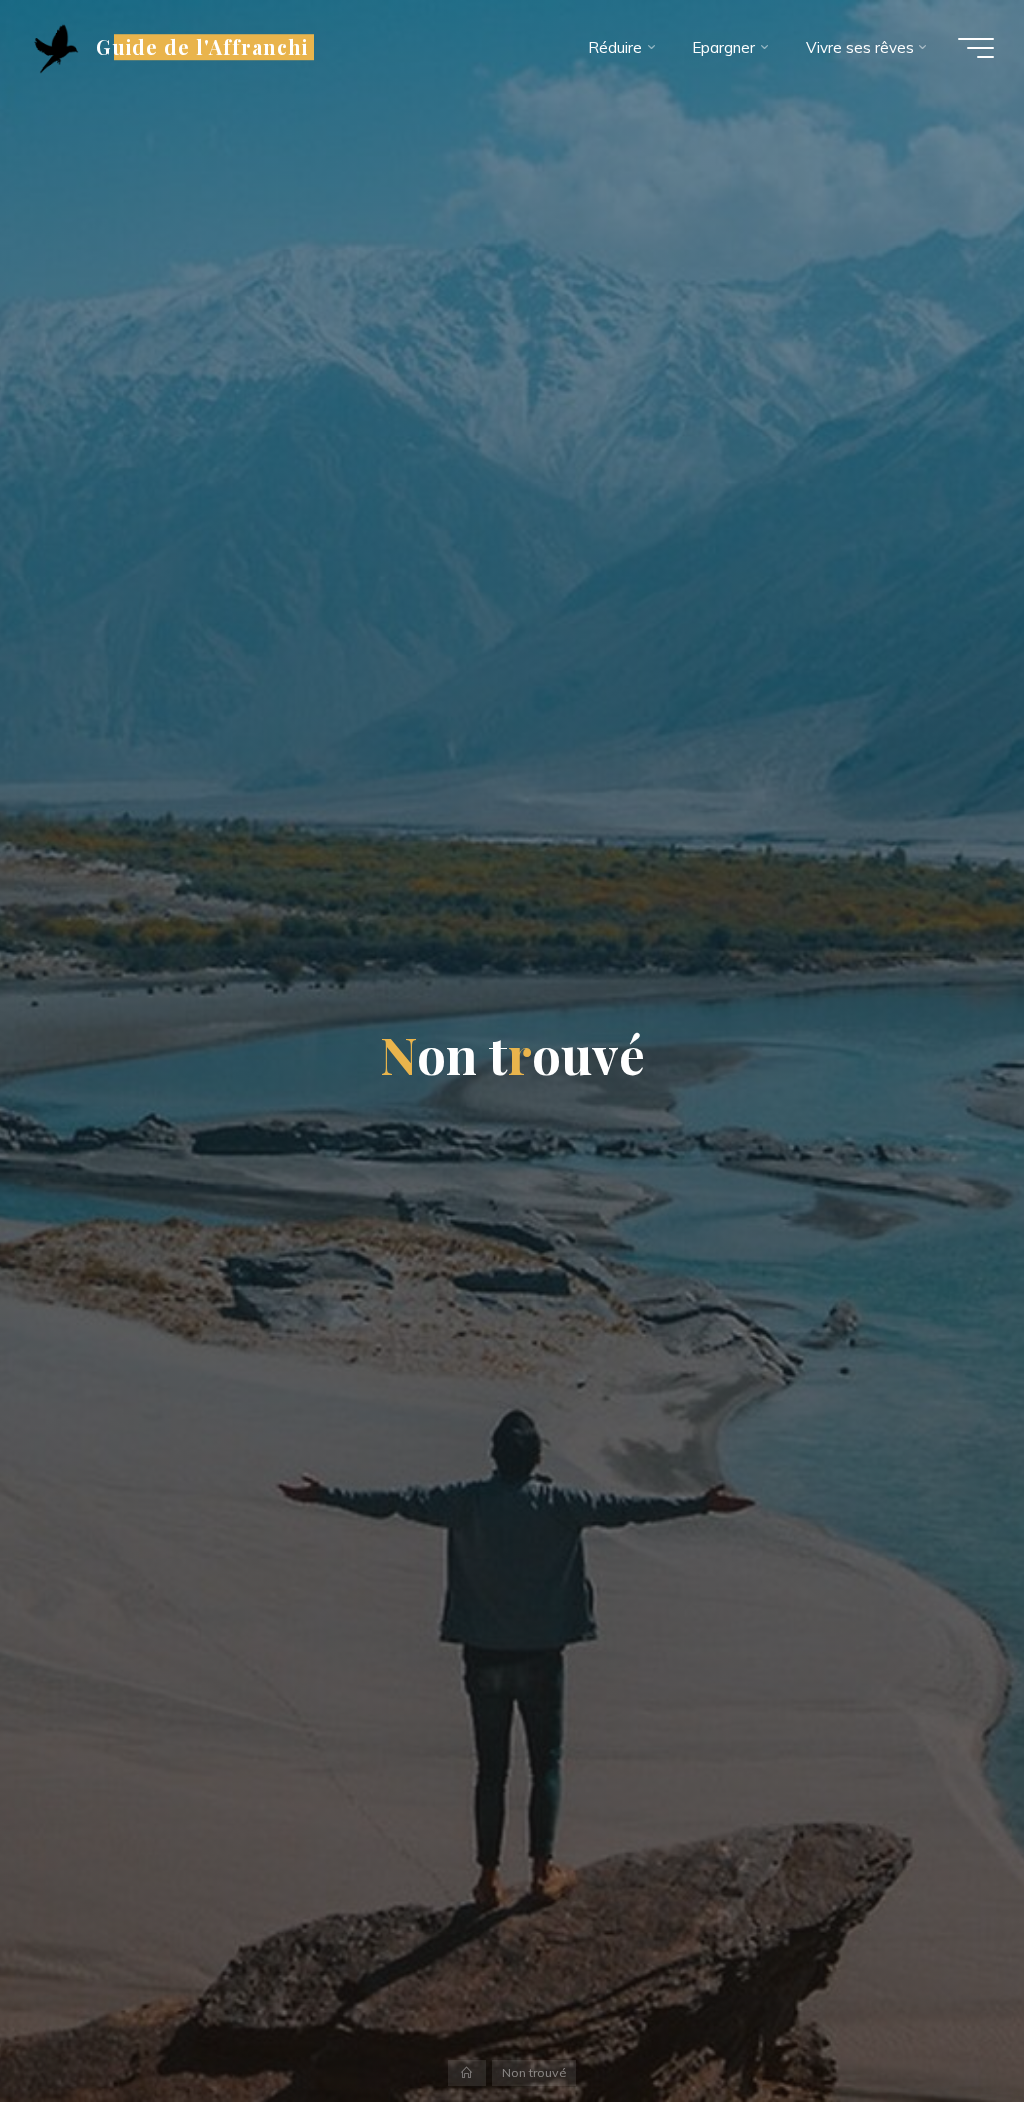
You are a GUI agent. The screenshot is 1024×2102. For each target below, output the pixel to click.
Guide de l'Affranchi (202, 47)
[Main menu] (976, 48)
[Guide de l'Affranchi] (56, 47)
